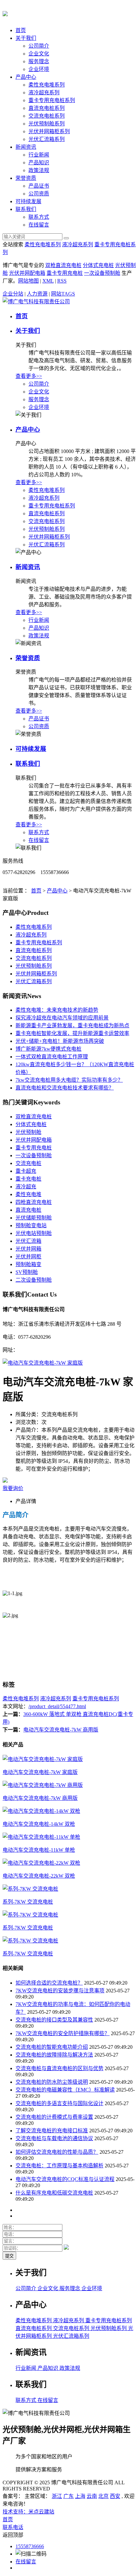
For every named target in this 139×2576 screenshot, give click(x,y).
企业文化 (39, 54)
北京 (103, 2496)
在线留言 (39, 225)
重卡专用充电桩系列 (52, 100)
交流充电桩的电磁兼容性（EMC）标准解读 (65, 2090)
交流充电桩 (28, 1163)
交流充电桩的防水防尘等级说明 (52, 2082)
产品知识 (39, 163)
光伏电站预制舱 (34, 1233)
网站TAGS (63, 294)
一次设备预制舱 (102, 273)
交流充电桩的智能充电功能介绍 (52, 2047)
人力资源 (37, 294)
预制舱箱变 (28, 1264)
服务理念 (39, 61)
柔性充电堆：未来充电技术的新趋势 (57, 1010)
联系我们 (26, 209)
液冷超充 (26, 1187)
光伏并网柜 (28, 1257)
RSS (62, 281)
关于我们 (26, 38)
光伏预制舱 (28, 1132)
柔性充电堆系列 (47, 85)
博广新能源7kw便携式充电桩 (48, 1049)
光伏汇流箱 (28, 1241)
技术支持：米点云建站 (28, 2512)
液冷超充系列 (44, 93)
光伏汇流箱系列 (47, 139)
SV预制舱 (27, 1272)
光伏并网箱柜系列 (49, 131)
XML (48, 281)
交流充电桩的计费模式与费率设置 (54, 2117)
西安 (115, 2496)
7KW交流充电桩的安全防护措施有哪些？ (63, 2033)
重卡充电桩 (28, 1179)
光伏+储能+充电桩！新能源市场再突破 (60, 1041)
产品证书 (39, 186)
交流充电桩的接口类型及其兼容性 (54, 2020)
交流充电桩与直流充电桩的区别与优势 (59, 2068)
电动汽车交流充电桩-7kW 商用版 (61, 1730)
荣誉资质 (26, 178)
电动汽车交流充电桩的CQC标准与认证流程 (65, 2179)
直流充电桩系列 (47, 108)
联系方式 (39, 217)
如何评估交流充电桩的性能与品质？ (57, 2152)
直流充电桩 (28, 1210)
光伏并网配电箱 (27, 273)
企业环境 (39, 69)
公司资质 (39, 194)
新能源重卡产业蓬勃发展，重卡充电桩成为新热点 (72, 1026)
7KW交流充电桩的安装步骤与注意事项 (60, 1991)
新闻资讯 (26, 147)
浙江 (57, 2496)
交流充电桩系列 (47, 116)
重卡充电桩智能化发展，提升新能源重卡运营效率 (72, 1033)
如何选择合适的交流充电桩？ (49, 1983)
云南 (92, 2496)
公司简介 (39, 46)
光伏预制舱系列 (47, 124)
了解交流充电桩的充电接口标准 (52, 2131)
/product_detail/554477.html (57, 1706)
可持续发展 (28, 201)
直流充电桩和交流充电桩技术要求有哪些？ (65, 1088)
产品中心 (26, 77)
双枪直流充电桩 (63, 265)
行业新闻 (39, 155)
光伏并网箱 (28, 1249)
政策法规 (39, 170)
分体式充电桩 (98, 265)
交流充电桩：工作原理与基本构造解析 (59, 2166)
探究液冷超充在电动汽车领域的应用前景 (62, 1018)
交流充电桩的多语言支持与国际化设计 (59, 2103)
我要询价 (13, 1488)
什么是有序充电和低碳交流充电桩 (54, 2193)
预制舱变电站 (31, 1225)
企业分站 (13, 294)
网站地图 (28, 281)
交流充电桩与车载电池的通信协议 (54, 2138)
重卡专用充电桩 (65, 273)
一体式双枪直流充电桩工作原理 (52, 1057)
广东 (69, 2496)
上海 (80, 2496)
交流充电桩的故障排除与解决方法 (54, 2055)
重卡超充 (26, 1171)
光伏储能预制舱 (34, 1218)
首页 (21, 30)
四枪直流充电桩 (34, 1202)
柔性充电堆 (28, 1194)
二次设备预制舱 (34, 1280)
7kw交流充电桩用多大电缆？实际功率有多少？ (69, 1080)
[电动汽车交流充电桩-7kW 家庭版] (43, 1363)
